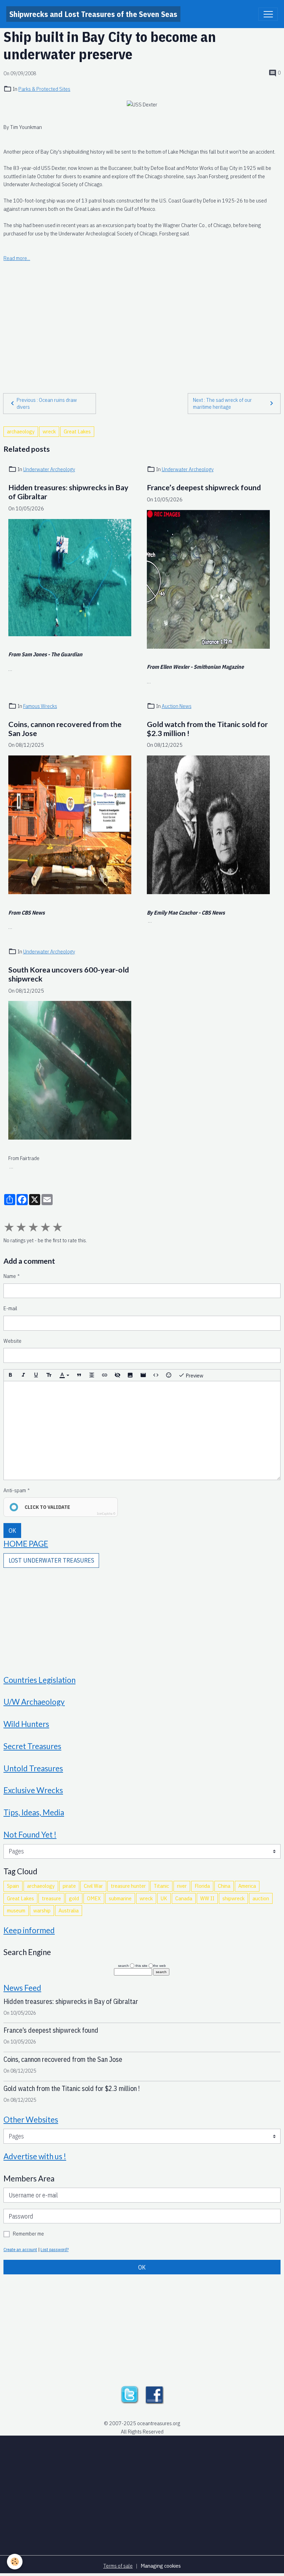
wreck (49, 431)
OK (12, 1531)
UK (164, 1898)
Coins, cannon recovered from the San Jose (65, 729)
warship (42, 1910)
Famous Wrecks (40, 706)
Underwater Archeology (49, 469)
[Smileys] (169, 1375)
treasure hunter (128, 1886)
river (182, 1886)
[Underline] (36, 1375)
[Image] (130, 1375)
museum (16, 1910)
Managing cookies (161, 2566)
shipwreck (233, 1898)
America (247, 1886)
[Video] (143, 1375)
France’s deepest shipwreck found (204, 488)
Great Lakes (77, 431)
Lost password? (55, 2249)
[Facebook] (154, 2394)
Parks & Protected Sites (44, 89)
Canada (184, 1898)
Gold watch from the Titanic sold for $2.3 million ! (207, 729)
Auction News (177, 706)
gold (74, 1898)
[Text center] (92, 1375)
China (224, 1886)
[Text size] (49, 1375)
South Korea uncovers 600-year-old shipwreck (69, 974)
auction (261, 1898)
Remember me (28, 2233)
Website (12, 1341)
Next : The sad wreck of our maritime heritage (222, 403)
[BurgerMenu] (268, 14)
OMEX (94, 1898)
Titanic (161, 1886)
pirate (69, 1886)
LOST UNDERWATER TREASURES (51, 1560)
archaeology (21, 431)
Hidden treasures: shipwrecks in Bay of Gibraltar (68, 492)
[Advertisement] (142, 312)
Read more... (17, 258)
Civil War (93, 1886)
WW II (207, 1898)
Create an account (20, 2249)
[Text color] (64, 1375)
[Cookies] (15, 2562)
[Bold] (10, 1375)
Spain (13, 1886)
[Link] (105, 1375)
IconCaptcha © (106, 1514)
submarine (120, 1898)
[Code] (156, 1375)
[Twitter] (130, 2394)
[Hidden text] (117, 1375)
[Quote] (79, 1375)
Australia (69, 1910)
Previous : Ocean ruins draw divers (47, 403)
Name (10, 1276)
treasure (51, 1898)
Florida (202, 1886)
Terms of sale (118, 2566)
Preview (194, 1375)
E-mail (10, 1308)
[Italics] (23, 1375)
